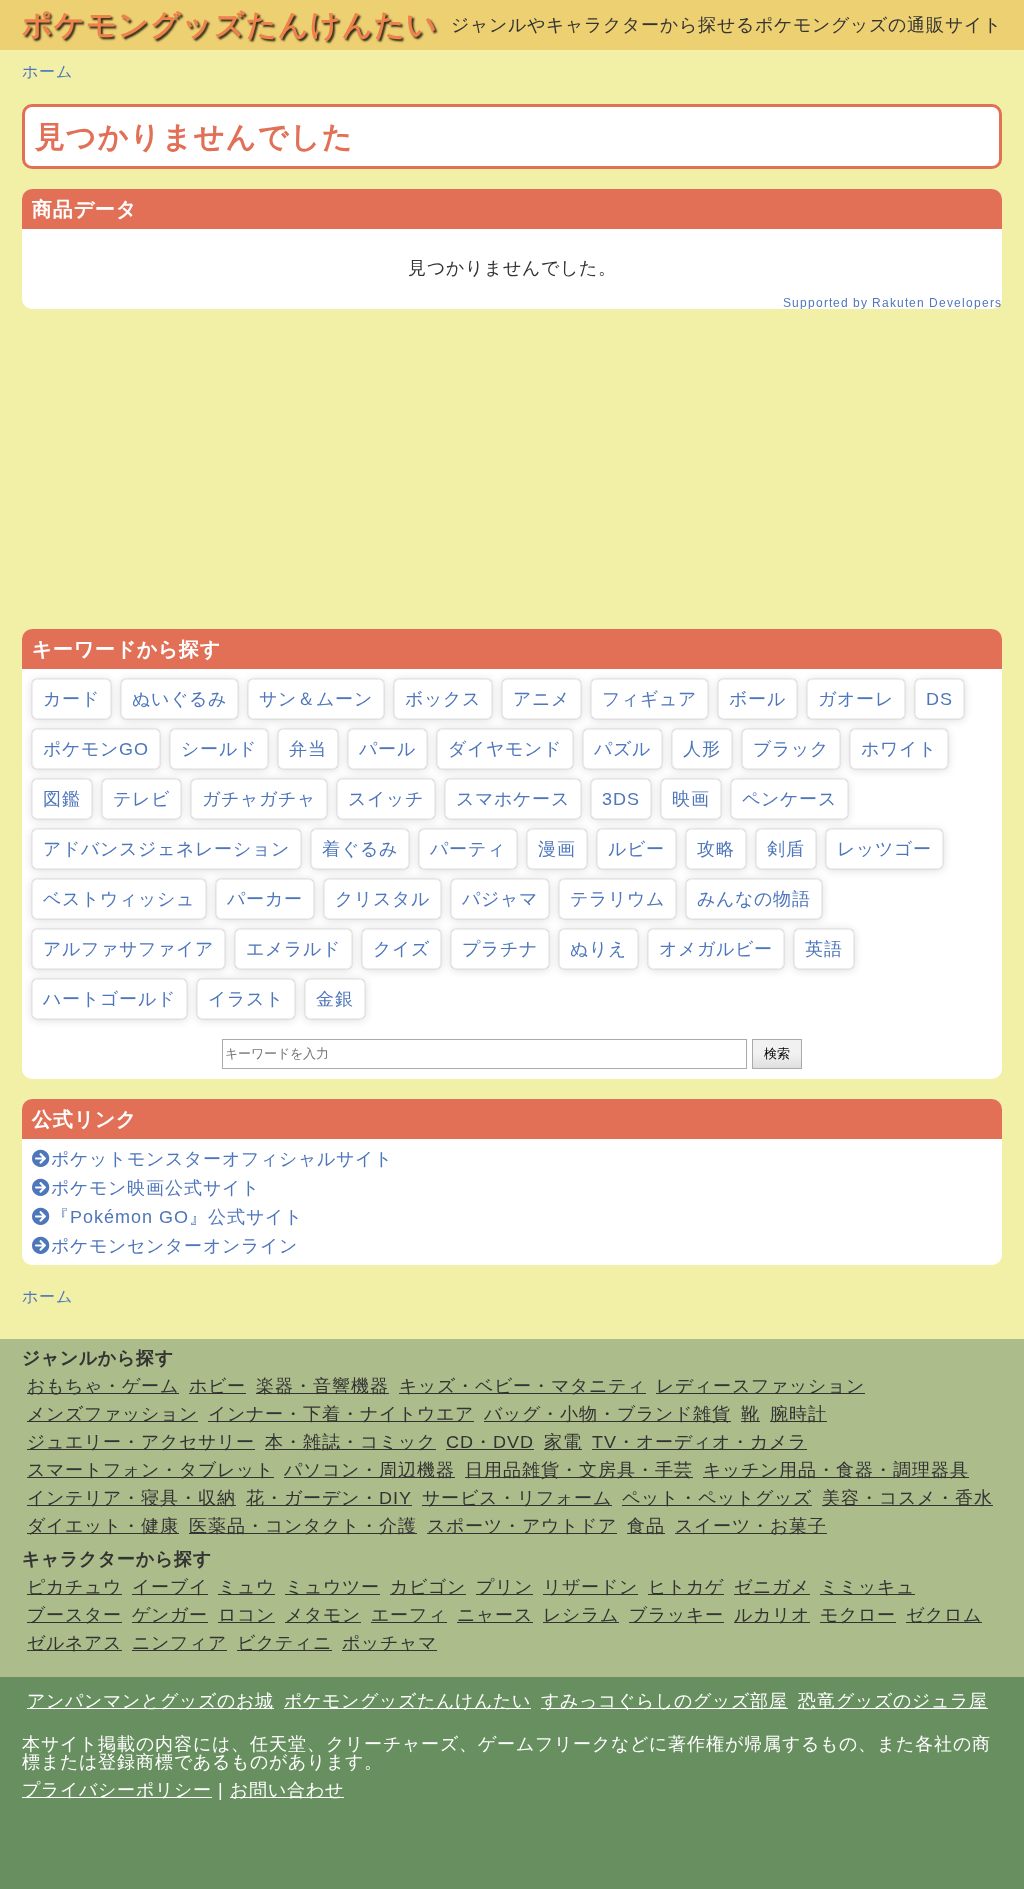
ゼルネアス (74, 1643)
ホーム (47, 71)
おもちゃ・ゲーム (103, 1386)
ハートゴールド (109, 999)
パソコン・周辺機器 (369, 1470)
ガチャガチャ (259, 799)
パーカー (265, 899)
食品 (646, 1526)
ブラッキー (676, 1615)
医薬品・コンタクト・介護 (303, 1526)
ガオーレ (856, 699)
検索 (777, 1053)
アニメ (541, 699)
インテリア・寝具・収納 (131, 1498)
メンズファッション (112, 1414)
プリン (504, 1587)
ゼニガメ (772, 1587)
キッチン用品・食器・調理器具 (836, 1470)
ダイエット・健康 (103, 1526)
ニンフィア (179, 1643)
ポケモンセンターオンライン (174, 1246)
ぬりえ (598, 949)
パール (387, 749)
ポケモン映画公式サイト (155, 1188)
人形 (702, 749)
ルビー (636, 849)
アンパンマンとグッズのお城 (150, 1701)
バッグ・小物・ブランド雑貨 (607, 1414)
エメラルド (293, 949)
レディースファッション (760, 1386)
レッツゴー (884, 849)
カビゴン (428, 1587)
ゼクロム (944, 1615)
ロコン (246, 1615)
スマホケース (513, 799)
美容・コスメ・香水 (907, 1498)
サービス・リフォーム (517, 1498)
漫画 (557, 849)
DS (939, 699)
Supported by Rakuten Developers (892, 303)
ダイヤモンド (505, 749)
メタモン (323, 1615)
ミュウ (246, 1587)
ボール (757, 699)
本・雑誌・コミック (350, 1442)
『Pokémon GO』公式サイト (177, 1217)
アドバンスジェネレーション (166, 849)
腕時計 (798, 1414)
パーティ (468, 849)
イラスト (246, 999)
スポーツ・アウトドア (522, 1526)
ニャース (495, 1615)
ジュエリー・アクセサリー (141, 1442)
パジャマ (500, 899)
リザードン (590, 1587)
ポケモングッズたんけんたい (230, 24)
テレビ (141, 799)
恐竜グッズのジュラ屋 (893, 1701)
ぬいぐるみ (179, 699)
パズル (622, 749)
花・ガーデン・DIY (329, 1498)
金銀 (335, 999)
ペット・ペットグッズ (717, 1498)
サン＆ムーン (316, 699)
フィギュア (649, 699)
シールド (219, 749)
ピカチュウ (74, 1587)
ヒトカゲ (686, 1587)
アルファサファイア (128, 949)
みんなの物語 (754, 899)
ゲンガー (170, 1615)
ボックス (443, 699)
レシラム (581, 1615)
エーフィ (409, 1615)
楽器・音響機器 (322, 1386)
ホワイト (899, 749)
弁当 (308, 749)
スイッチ (386, 799)
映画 (691, 799)
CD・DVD (490, 1442)
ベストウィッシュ (119, 899)
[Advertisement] (512, 469)
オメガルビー (716, 949)
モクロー (858, 1615)
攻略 (716, 849)
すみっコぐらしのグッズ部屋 (664, 1701)
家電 (563, 1442)
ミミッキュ (867, 1587)
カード (71, 699)
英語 (824, 949)
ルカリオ (772, 1615)
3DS (621, 799)
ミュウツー (332, 1587)
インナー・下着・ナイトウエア (341, 1414)
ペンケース (789, 799)
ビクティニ (284, 1643)
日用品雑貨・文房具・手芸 (579, 1470)
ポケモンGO (96, 749)
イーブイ (170, 1587)
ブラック (791, 749)
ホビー (217, 1386)
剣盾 (786, 849)
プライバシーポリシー (117, 1790)
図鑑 (62, 799)
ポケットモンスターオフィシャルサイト (222, 1159)
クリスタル (382, 899)
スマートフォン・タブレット (150, 1470)
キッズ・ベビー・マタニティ (522, 1386)
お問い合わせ (287, 1790)
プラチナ (500, 949)
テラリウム (617, 899)
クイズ (401, 949)
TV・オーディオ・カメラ (699, 1442)
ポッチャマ (389, 1643)
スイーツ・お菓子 (751, 1526)
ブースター (74, 1615)
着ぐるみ (360, 849)
